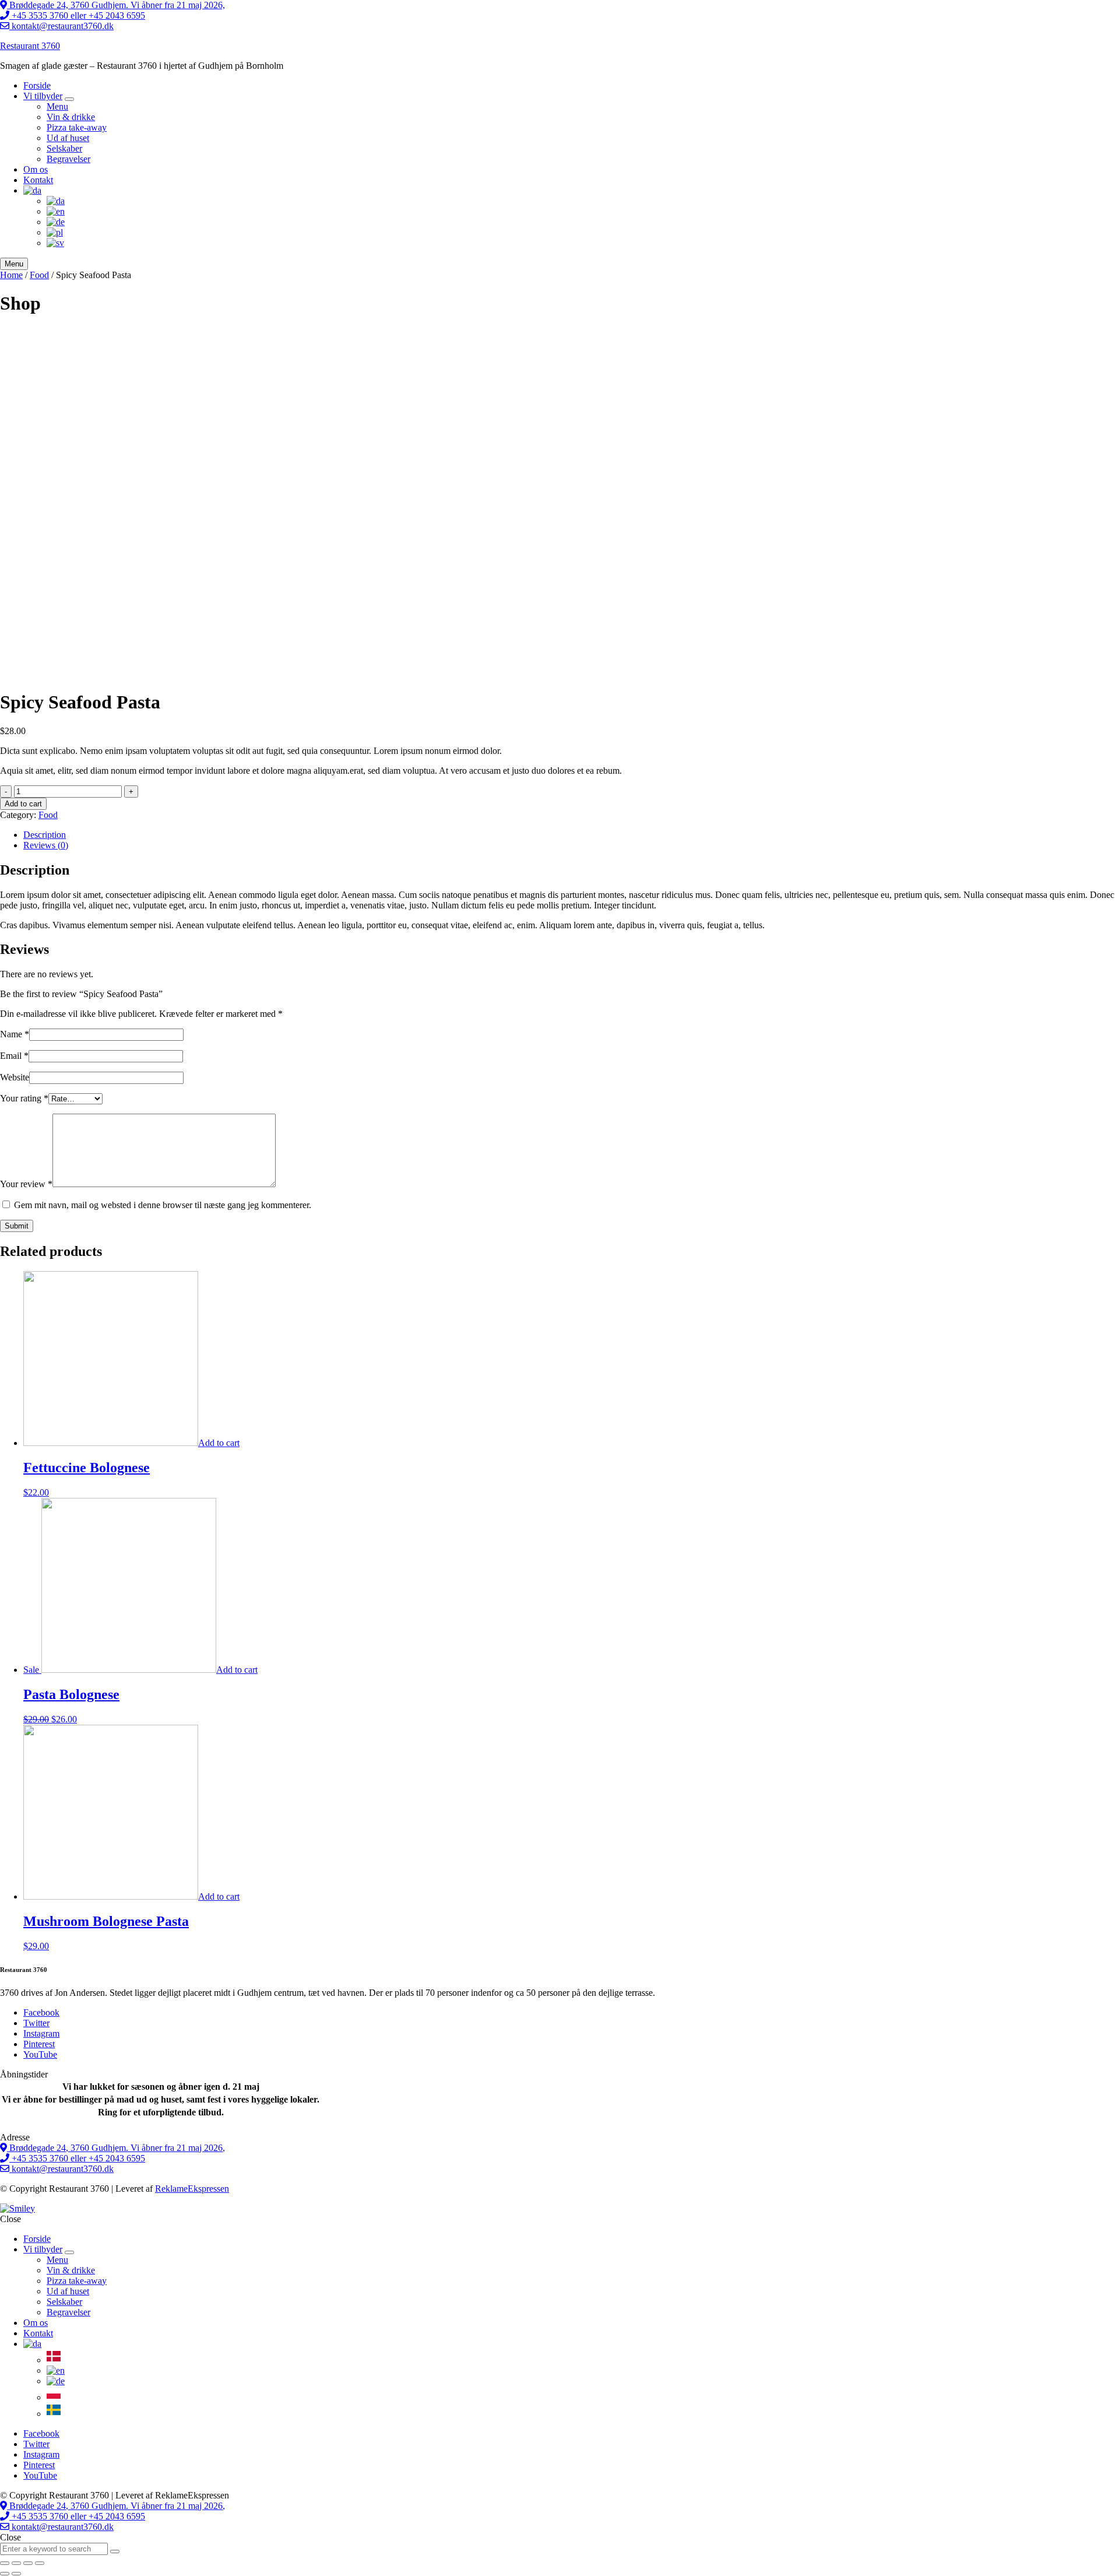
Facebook (41, 2012)
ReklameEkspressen (192, 2189)
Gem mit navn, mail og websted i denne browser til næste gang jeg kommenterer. (163, 1205)
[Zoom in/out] (40, 2563)
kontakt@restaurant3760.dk (61, 26)
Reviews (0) (46, 845)
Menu (14, 264)
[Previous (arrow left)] (5, 2574)
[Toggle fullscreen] (28, 2563)
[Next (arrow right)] (16, 2574)
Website (15, 1077)
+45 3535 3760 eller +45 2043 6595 (77, 15)
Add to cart (23, 804)
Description (45, 835)
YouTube (40, 2054)
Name (15, 1034)
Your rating (24, 1098)
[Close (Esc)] (5, 2563)
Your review (26, 1184)
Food (39, 275)
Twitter (36, 2023)
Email (14, 1056)
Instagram (41, 2033)
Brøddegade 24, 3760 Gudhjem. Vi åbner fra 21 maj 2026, (116, 5)
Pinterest (39, 2044)
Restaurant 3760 (30, 46)
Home (11, 275)
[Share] (16, 2563)
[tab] (571, 835)
